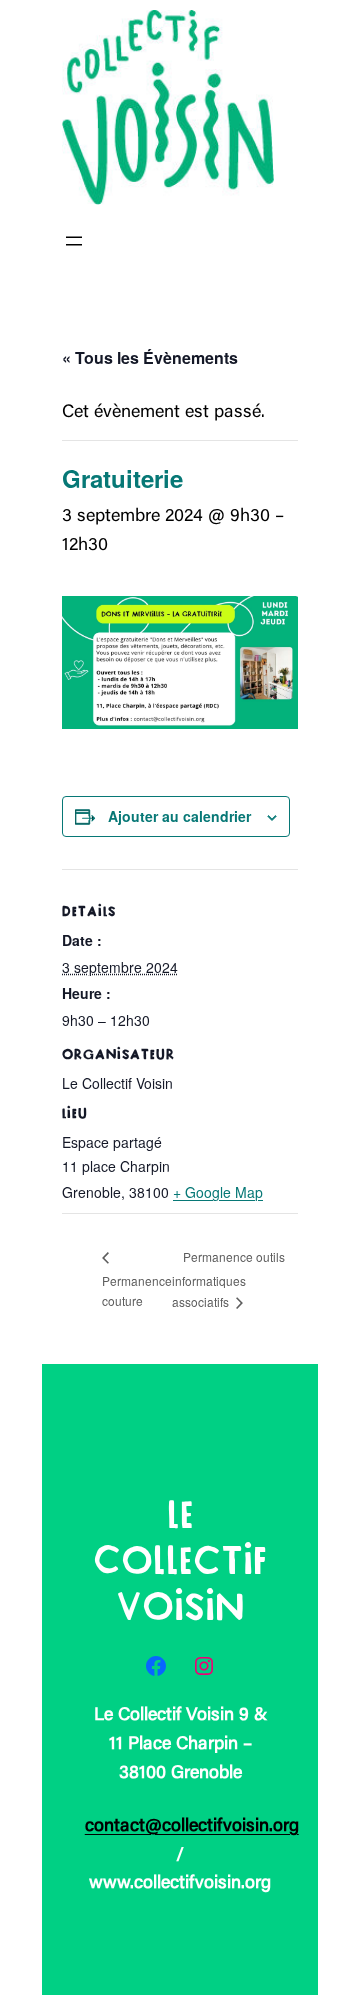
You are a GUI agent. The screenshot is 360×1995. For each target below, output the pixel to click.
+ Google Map (218, 1192)
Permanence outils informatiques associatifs (228, 1279)
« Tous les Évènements (150, 357)
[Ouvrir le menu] (74, 241)
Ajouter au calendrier (179, 816)
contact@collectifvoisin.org (192, 1827)
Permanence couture (137, 1290)
